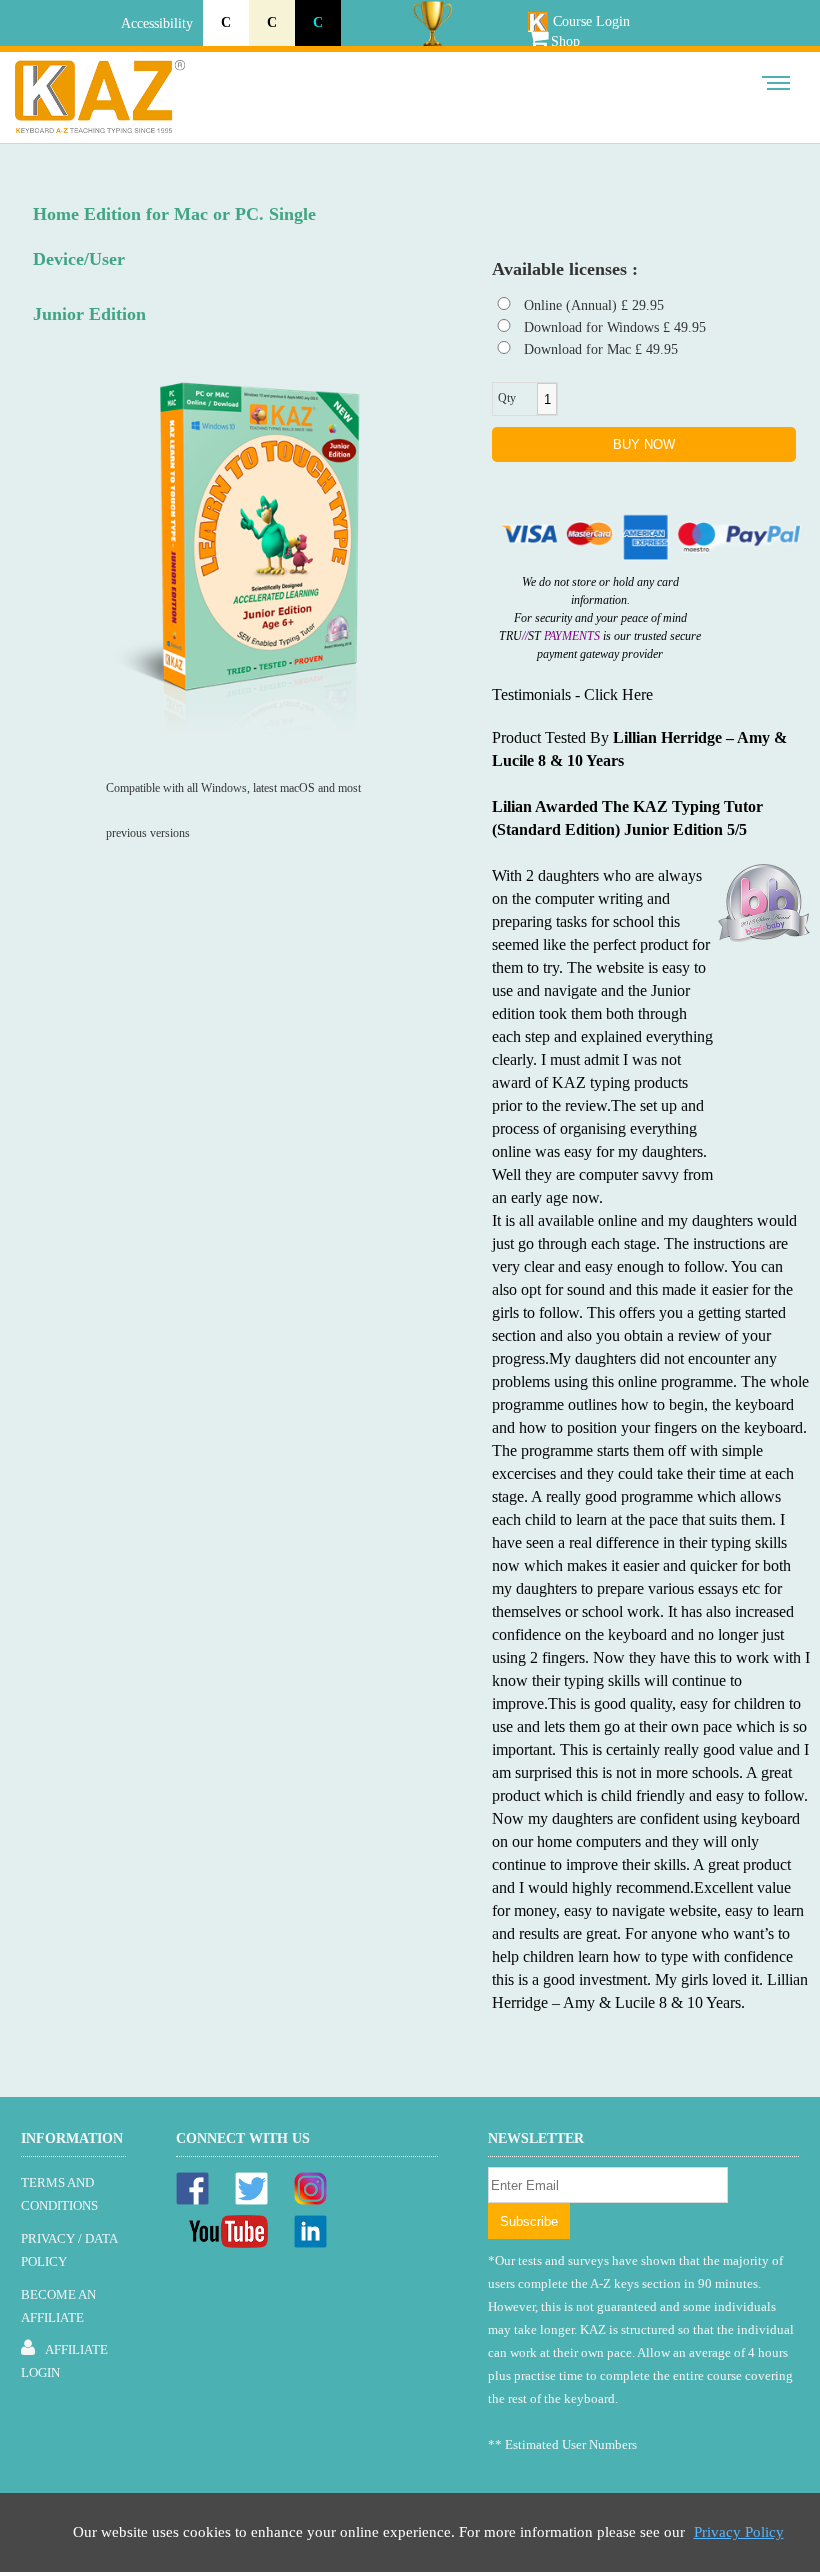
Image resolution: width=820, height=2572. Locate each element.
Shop (565, 41)
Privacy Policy (739, 2532)
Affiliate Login (64, 2361)
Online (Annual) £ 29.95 (594, 305)
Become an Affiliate (58, 2306)
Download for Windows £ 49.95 (615, 327)
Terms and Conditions (59, 2194)
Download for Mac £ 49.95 (601, 349)
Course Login (591, 21)
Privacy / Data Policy (69, 2250)
